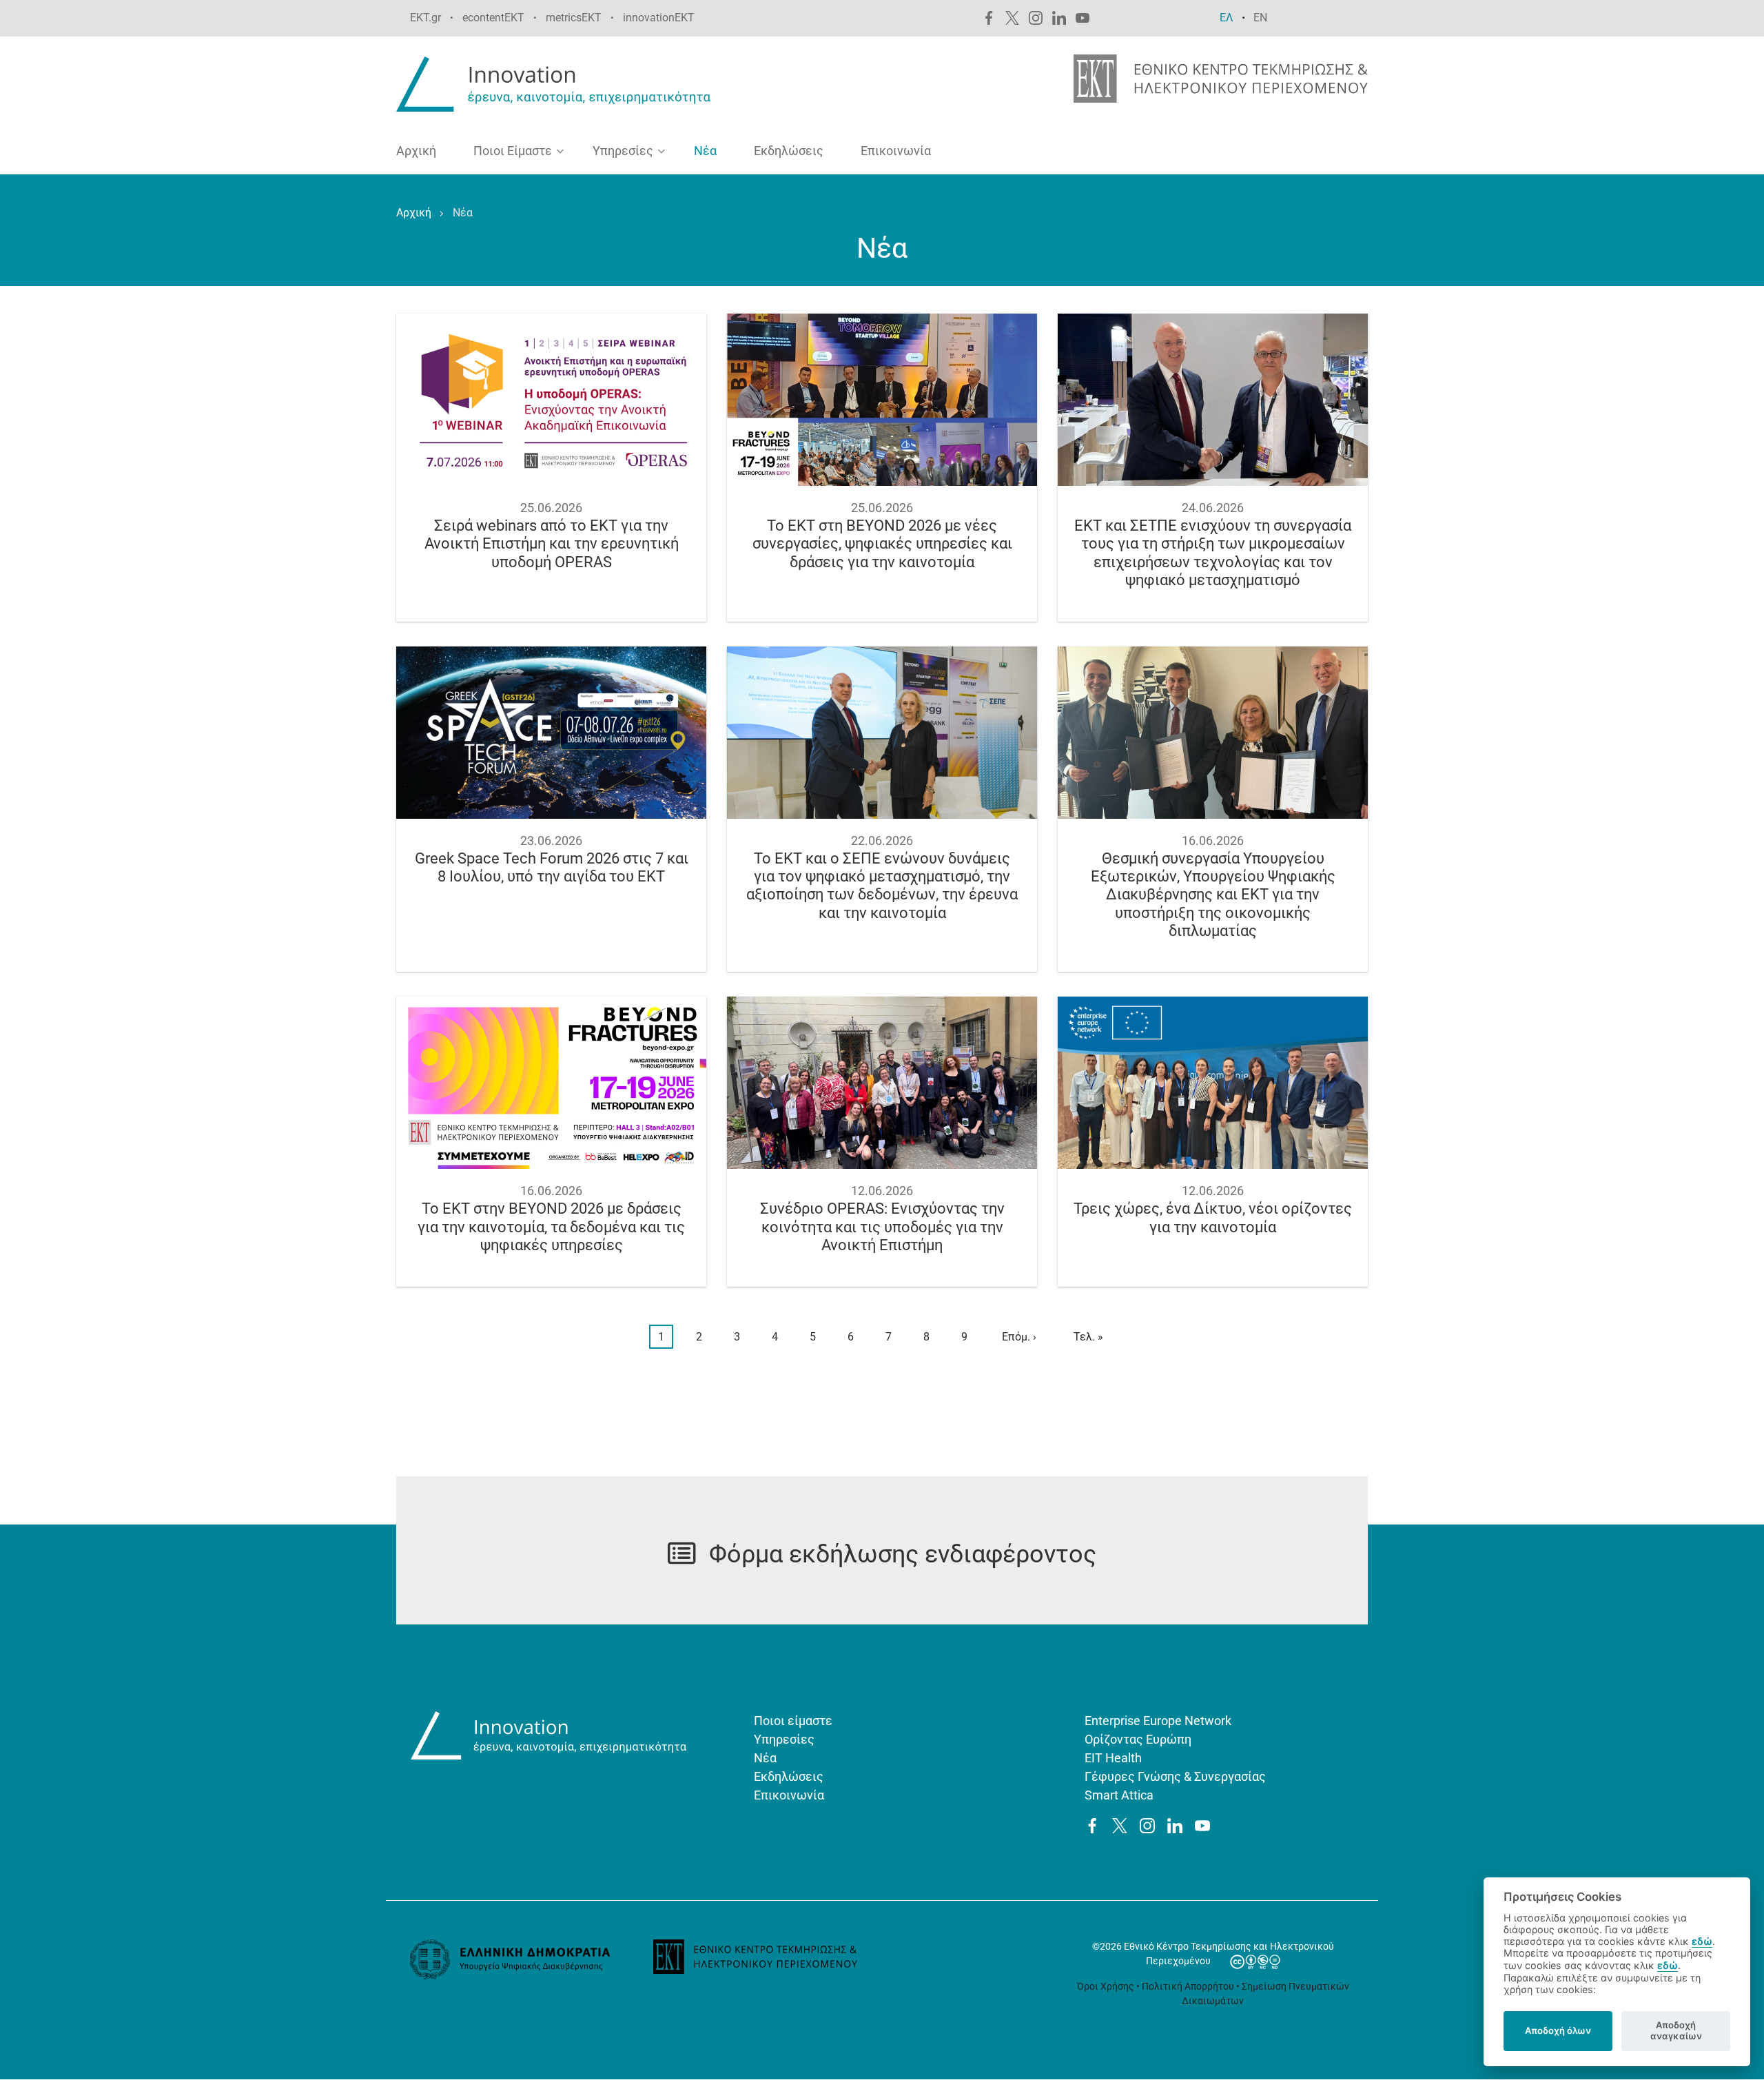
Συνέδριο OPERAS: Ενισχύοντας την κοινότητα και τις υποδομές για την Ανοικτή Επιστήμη (882, 1227)
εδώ (1702, 1941)
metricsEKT (574, 18)
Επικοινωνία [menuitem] (896, 151)
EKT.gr (425, 18)
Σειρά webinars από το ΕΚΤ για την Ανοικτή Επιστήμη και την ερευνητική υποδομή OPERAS (552, 544)
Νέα (765, 1758)
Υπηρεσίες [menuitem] (618, 154)
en (1260, 18)
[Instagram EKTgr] (1036, 17)
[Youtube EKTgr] (1083, 17)
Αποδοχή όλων (1558, 2030)
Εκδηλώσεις (789, 1776)
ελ (1227, 18)
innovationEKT (659, 18)
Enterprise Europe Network (1158, 1721)
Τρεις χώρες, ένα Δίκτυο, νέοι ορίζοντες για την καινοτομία (1213, 1217)
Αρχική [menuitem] (416, 151)
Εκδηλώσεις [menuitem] (789, 151)
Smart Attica (1119, 1795)
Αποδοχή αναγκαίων (1676, 2030)
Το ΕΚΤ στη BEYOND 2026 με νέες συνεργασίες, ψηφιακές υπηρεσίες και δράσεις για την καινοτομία (882, 544)
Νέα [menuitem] (705, 151)
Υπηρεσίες (784, 1739)
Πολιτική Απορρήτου (1188, 1986)
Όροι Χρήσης (1106, 1986)
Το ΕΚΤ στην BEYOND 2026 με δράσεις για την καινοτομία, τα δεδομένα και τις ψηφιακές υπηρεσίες (551, 1227)
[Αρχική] (556, 83)
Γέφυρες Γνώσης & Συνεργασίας (1175, 1776)
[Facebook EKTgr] (989, 17)
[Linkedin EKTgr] (1059, 17)
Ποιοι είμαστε (793, 1721)
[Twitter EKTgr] (1012, 17)
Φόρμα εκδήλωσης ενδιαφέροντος (903, 1554)
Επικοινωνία (789, 1795)
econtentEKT (493, 18)
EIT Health (1113, 1758)
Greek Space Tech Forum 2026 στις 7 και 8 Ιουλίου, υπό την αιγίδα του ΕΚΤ (552, 867)
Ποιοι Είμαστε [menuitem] (507, 154)
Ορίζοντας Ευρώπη (1138, 1739)
